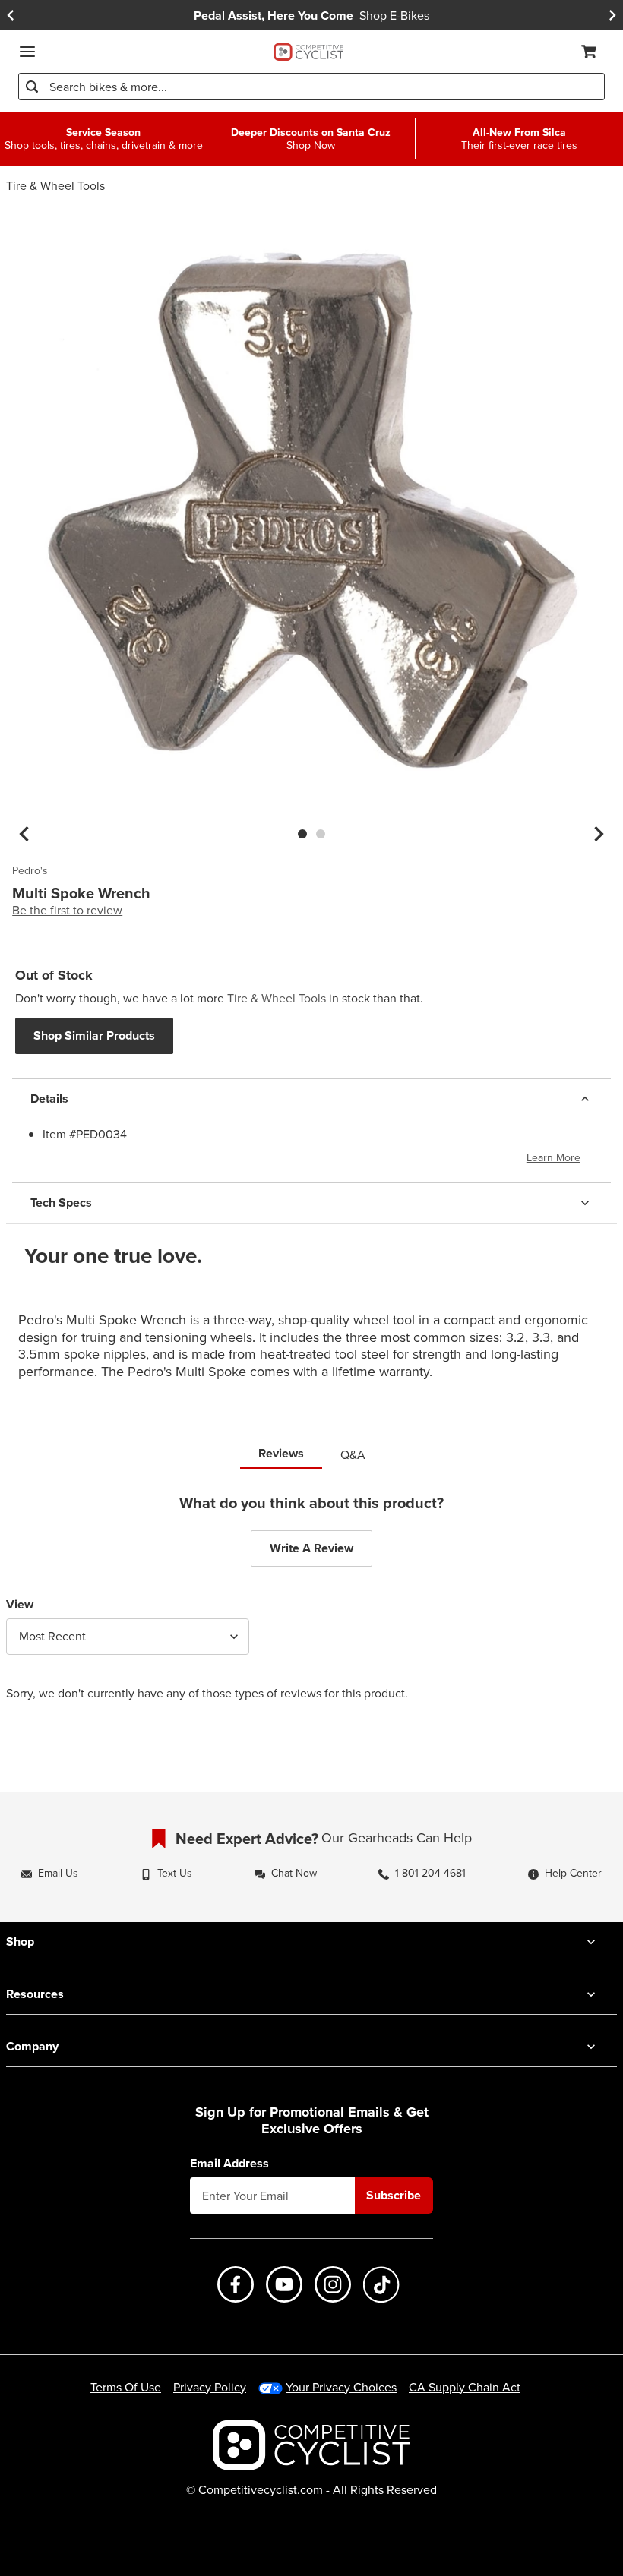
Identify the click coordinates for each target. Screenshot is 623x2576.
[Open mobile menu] (27, 52)
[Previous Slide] (11, 16)
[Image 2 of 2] (321, 834)
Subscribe (394, 2195)
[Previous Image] (24, 834)
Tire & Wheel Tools (55, 185)
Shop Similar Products (94, 1035)
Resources (35, 1994)
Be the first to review (67, 910)
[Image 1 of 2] (302, 834)
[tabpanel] (311, 1609)
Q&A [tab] (353, 1454)
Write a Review (311, 1548)
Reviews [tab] (281, 1453)
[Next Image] (599, 834)
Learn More (553, 1157)
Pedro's (30, 871)
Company (32, 2046)
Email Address (229, 2164)
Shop (20, 1941)
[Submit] (32, 87)
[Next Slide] (612, 16)
